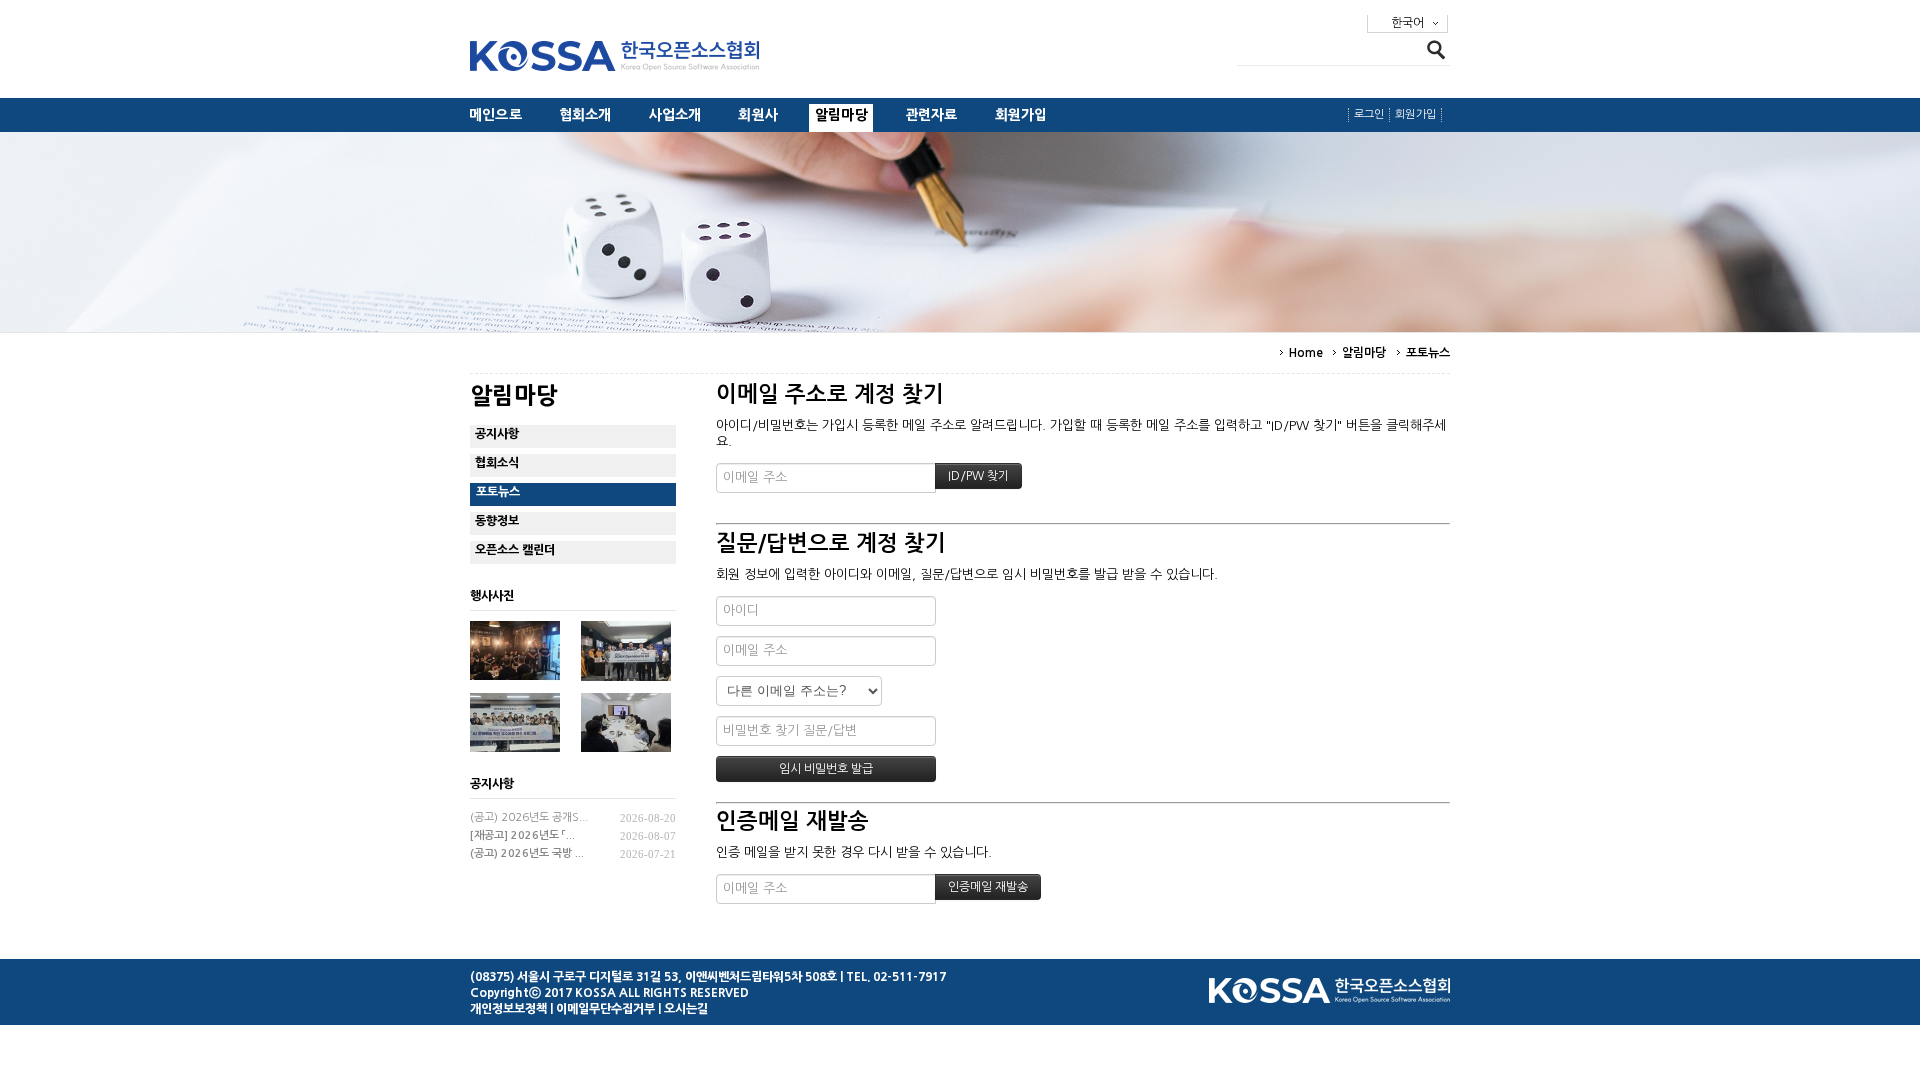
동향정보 (497, 521)
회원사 (758, 115)
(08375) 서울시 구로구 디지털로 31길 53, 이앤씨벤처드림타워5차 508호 (653, 977)
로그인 (1369, 114)
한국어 (1407, 23)
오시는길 (686, 1009)
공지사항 (497, 434)
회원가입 (1021, 115)
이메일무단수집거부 (605, 1009)
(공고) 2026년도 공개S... (529, 817)
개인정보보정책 (508, 1009)
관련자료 (931, 115)
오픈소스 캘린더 (515, 550)
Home (1306, 353)
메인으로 (495, 115)
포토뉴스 (1428, 353)
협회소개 (585, 115)
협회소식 (497, 463)
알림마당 (841, 115)
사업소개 (675, 115)
